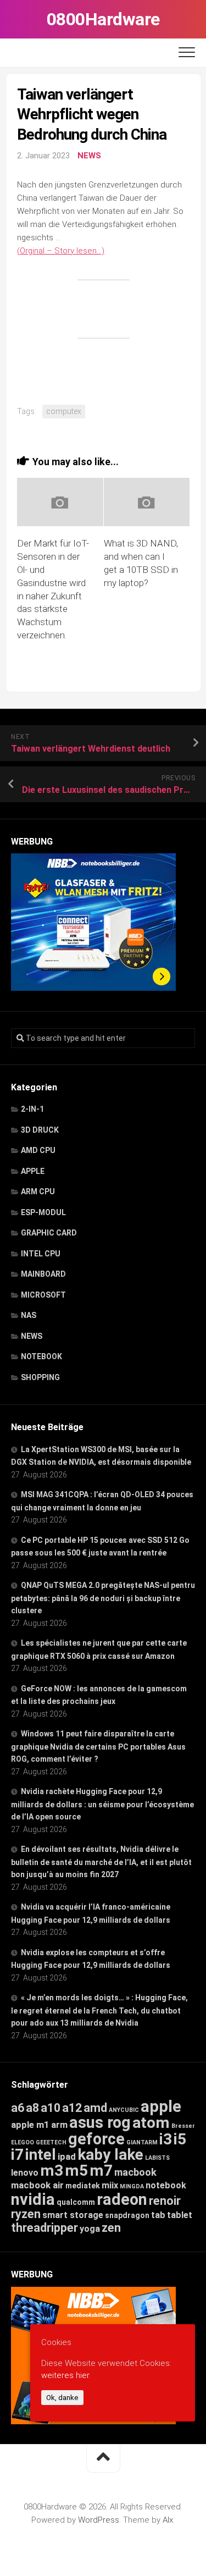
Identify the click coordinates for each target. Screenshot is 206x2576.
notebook (166, 2185)
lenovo (25, 2173)
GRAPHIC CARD (49, 1233)
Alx (168, 2520)
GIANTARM (142, 2142)
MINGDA (132, 2186)
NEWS (89, 156)
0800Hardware (103, 19)
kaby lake (110, 2155)
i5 (180, 2139)
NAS (29, 1315)
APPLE (33, 1171)
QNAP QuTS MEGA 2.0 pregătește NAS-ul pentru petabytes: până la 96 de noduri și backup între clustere (103, 1598)
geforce (96, 2139)
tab (158, 2215)
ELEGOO (23, 2142)
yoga (90, 2229)
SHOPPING (40, 1377)
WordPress (99, 2520)
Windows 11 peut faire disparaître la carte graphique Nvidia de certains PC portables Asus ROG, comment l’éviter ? (98, 1746)
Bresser (183, 2126)
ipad (67, 2156)
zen (111, 2228)
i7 (17, 2155)
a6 (18, 2108)
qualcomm (76, 2202)
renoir (165, 2201)
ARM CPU (38, 1192)
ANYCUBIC (124, 2110)
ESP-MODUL (43, 1212)
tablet (180, 2215)
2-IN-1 (32, 1109)
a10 (51, 2108)
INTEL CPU (41, 1254)
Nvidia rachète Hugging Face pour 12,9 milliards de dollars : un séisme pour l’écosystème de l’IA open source (102, 1804)
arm (59, 2125)
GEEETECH (51, 2142)
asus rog (100, 2122)
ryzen (26, 2214)
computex (64, 411)
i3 (166, 2139)
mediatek (83, 2186)
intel (41, 2155)
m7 (101, 2170)
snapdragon (127, 2215)
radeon (122, 2199)
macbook (135, 2172)
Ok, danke (62, 2398)
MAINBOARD (43, 1274)
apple (161, 2106)
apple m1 (30, 2125)
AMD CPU (38, 1150)
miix (110, 2185)
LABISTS (157, 2158)
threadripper (44, 2228)
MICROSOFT (43, 1295)
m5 (76, 2170)
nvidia (33, 2199)
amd (95, 2108)
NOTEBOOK (41, 1356)
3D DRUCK (40, 1130)
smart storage (73, 2215)
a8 (32, 2108)
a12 (72, 2108)
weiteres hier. (66, 2375)
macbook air (37, 2185)
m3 (52, 2170)
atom (151, 2123)
